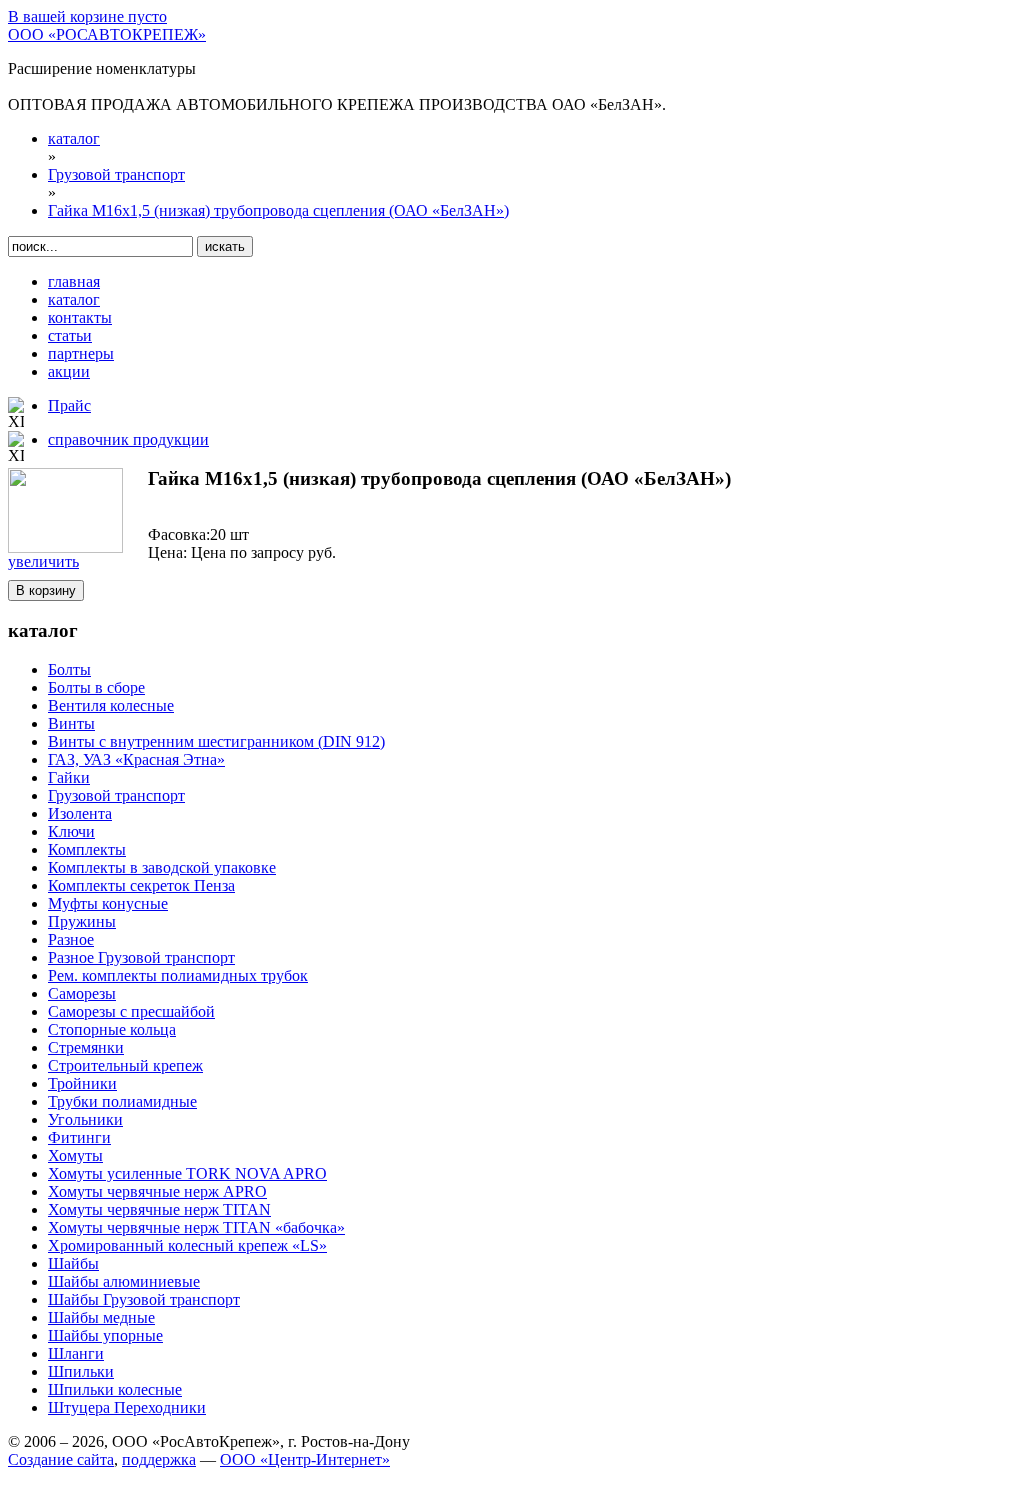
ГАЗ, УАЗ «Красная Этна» (136, 759)
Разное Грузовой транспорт (141, 957)
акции (69, 371)
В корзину (46, 590)
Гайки (69, 777)
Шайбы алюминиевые (124, 1281)
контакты (80, 317)
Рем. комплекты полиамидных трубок (178, 975)
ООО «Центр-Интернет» (305, 1459)
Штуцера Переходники (127, 1407)
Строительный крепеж (125, 1065)
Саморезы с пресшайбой (131, 1011)
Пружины (82, 921)
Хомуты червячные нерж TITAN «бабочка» (196, 1227)
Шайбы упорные (105, 1335)
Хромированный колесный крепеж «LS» (187, 1245)
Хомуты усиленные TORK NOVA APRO (187, 1173)
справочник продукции (128, 439)
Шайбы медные (101, 1317)
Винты (71, 723)
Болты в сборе (96, 687)
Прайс (69, 405)
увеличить (43, 561)
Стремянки (86, 1047)
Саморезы (82, 993)
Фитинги (79, 1137)
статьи (70, 335)
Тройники (82, 1083)
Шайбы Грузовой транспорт (144, 1299)
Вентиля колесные (111, 705)
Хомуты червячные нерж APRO (157, 1191)
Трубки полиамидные (122, 1101)
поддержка (159, 1459)
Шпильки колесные (115, 1389)
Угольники (85, 1119)
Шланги (76, 1353)
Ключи (71, 831)
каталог (74, 299)
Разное (71, 939)
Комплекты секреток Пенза (141, 885)
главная (74, 281)
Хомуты (75, 1155)
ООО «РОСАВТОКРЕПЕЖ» (107, 34)
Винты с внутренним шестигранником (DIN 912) (216, 741)
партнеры (81, 353)
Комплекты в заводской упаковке (162, 867)
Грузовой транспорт (116, 795)
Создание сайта (61, 1459)
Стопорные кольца (112, 1029)
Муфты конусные (108, 903)
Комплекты (87, 849)
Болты (69, 669)
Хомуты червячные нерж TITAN (159, 1209)
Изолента (80, 813)
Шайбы (73, 1263)
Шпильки (81, 1371)
